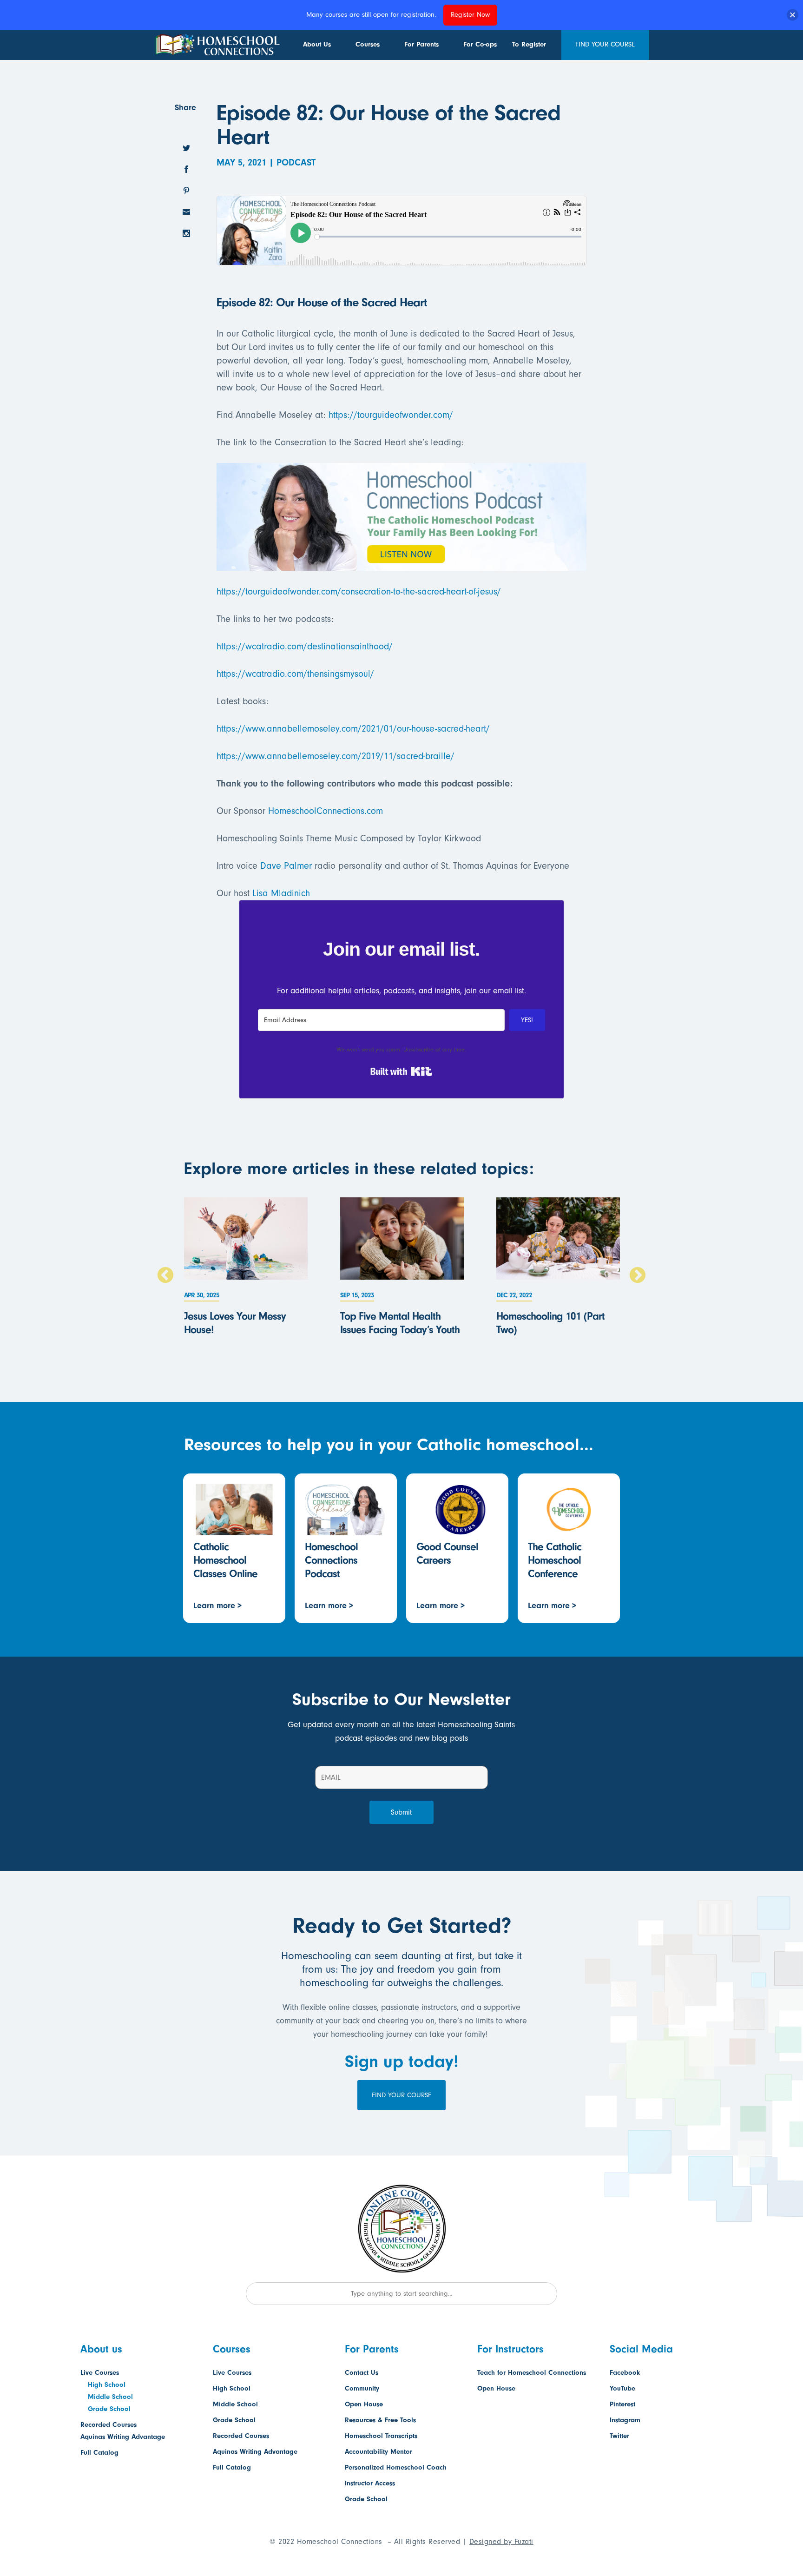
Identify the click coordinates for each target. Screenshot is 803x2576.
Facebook (625, 2373)
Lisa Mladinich (281, 893)
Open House (364, 2404)
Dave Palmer (286, 866)
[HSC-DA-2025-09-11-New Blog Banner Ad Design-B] (401, 564)
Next (638, 1276)
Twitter (619, 2436)
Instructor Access (370, 2483)
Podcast (296, 162)
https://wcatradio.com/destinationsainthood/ (305, 646)
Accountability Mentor (378, 2452)
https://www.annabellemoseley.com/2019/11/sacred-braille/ (336, 756)
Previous (165, 1276)
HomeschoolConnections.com (326, 811)
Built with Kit (401, 1071)
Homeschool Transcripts (381, 2436)
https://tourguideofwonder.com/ (391, 415)
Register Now (470, 15)
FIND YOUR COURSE (605, 44)
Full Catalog (99, 2453)
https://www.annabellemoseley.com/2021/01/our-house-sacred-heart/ (353, 729)
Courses (368, 44)
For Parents (421, 44)
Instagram (625, 2420)
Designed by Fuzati (501, 2542)
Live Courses (100, 2373)
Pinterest (622, 2404)
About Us (317, 44)
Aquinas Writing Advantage (123, 2437)
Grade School (109, 2409)
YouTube (622, 2388)
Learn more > (217, 1606)
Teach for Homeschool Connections (532, 2373)
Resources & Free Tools (380, 2420)
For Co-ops (480, 44)
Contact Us (362, 2373)
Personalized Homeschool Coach (396, 2467)
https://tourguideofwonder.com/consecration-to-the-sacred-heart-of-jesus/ (359, 591)
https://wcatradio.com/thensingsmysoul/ (295, 674)
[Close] (793, 15)
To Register (529, 44)
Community (362, 2388)
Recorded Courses (109, 2425)
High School (107, 2385)
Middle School (110, 2397)
